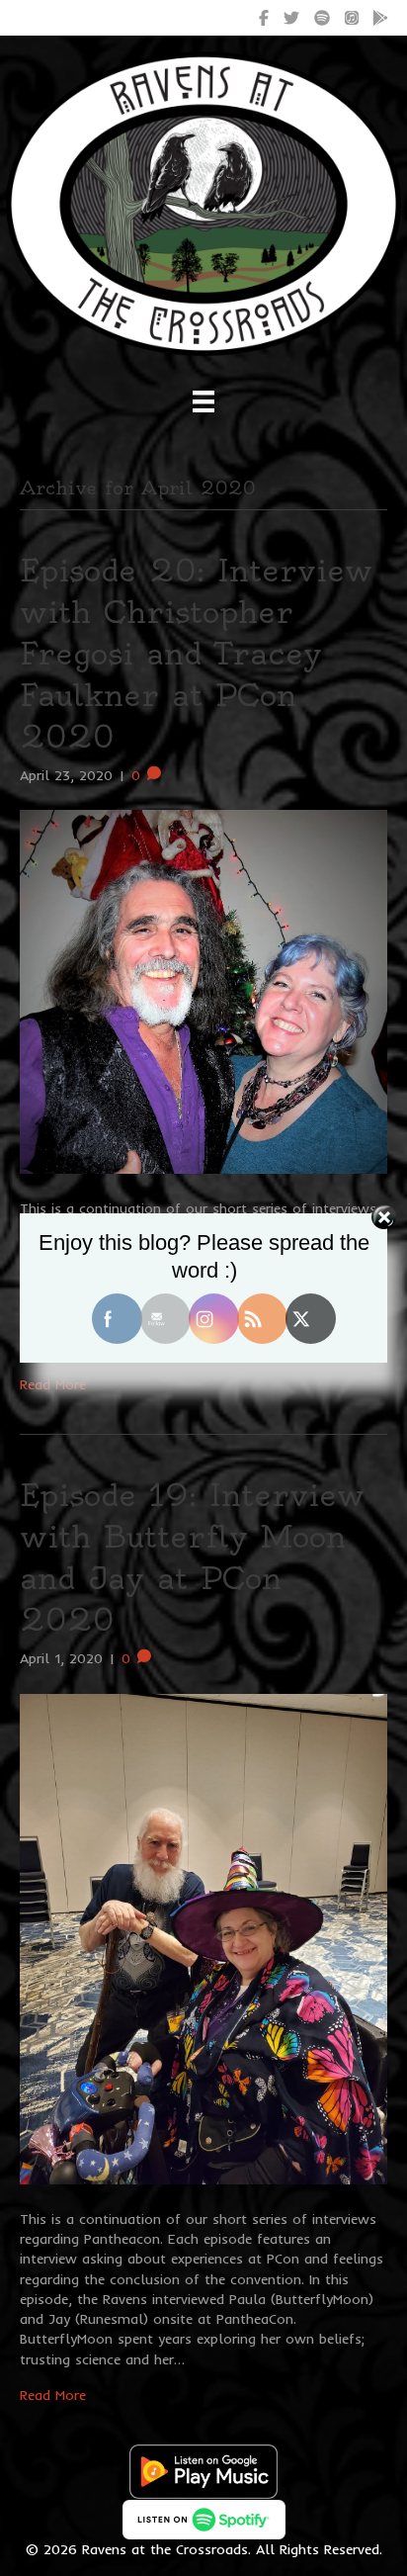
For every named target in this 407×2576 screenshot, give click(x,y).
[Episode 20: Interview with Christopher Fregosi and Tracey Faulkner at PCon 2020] (203, 990)
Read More (53, 1384)
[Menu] (203, 401)
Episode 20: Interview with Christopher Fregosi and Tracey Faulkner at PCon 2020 (196, 654)
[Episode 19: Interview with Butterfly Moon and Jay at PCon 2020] (203, 1937)
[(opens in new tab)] (203, 2470)
